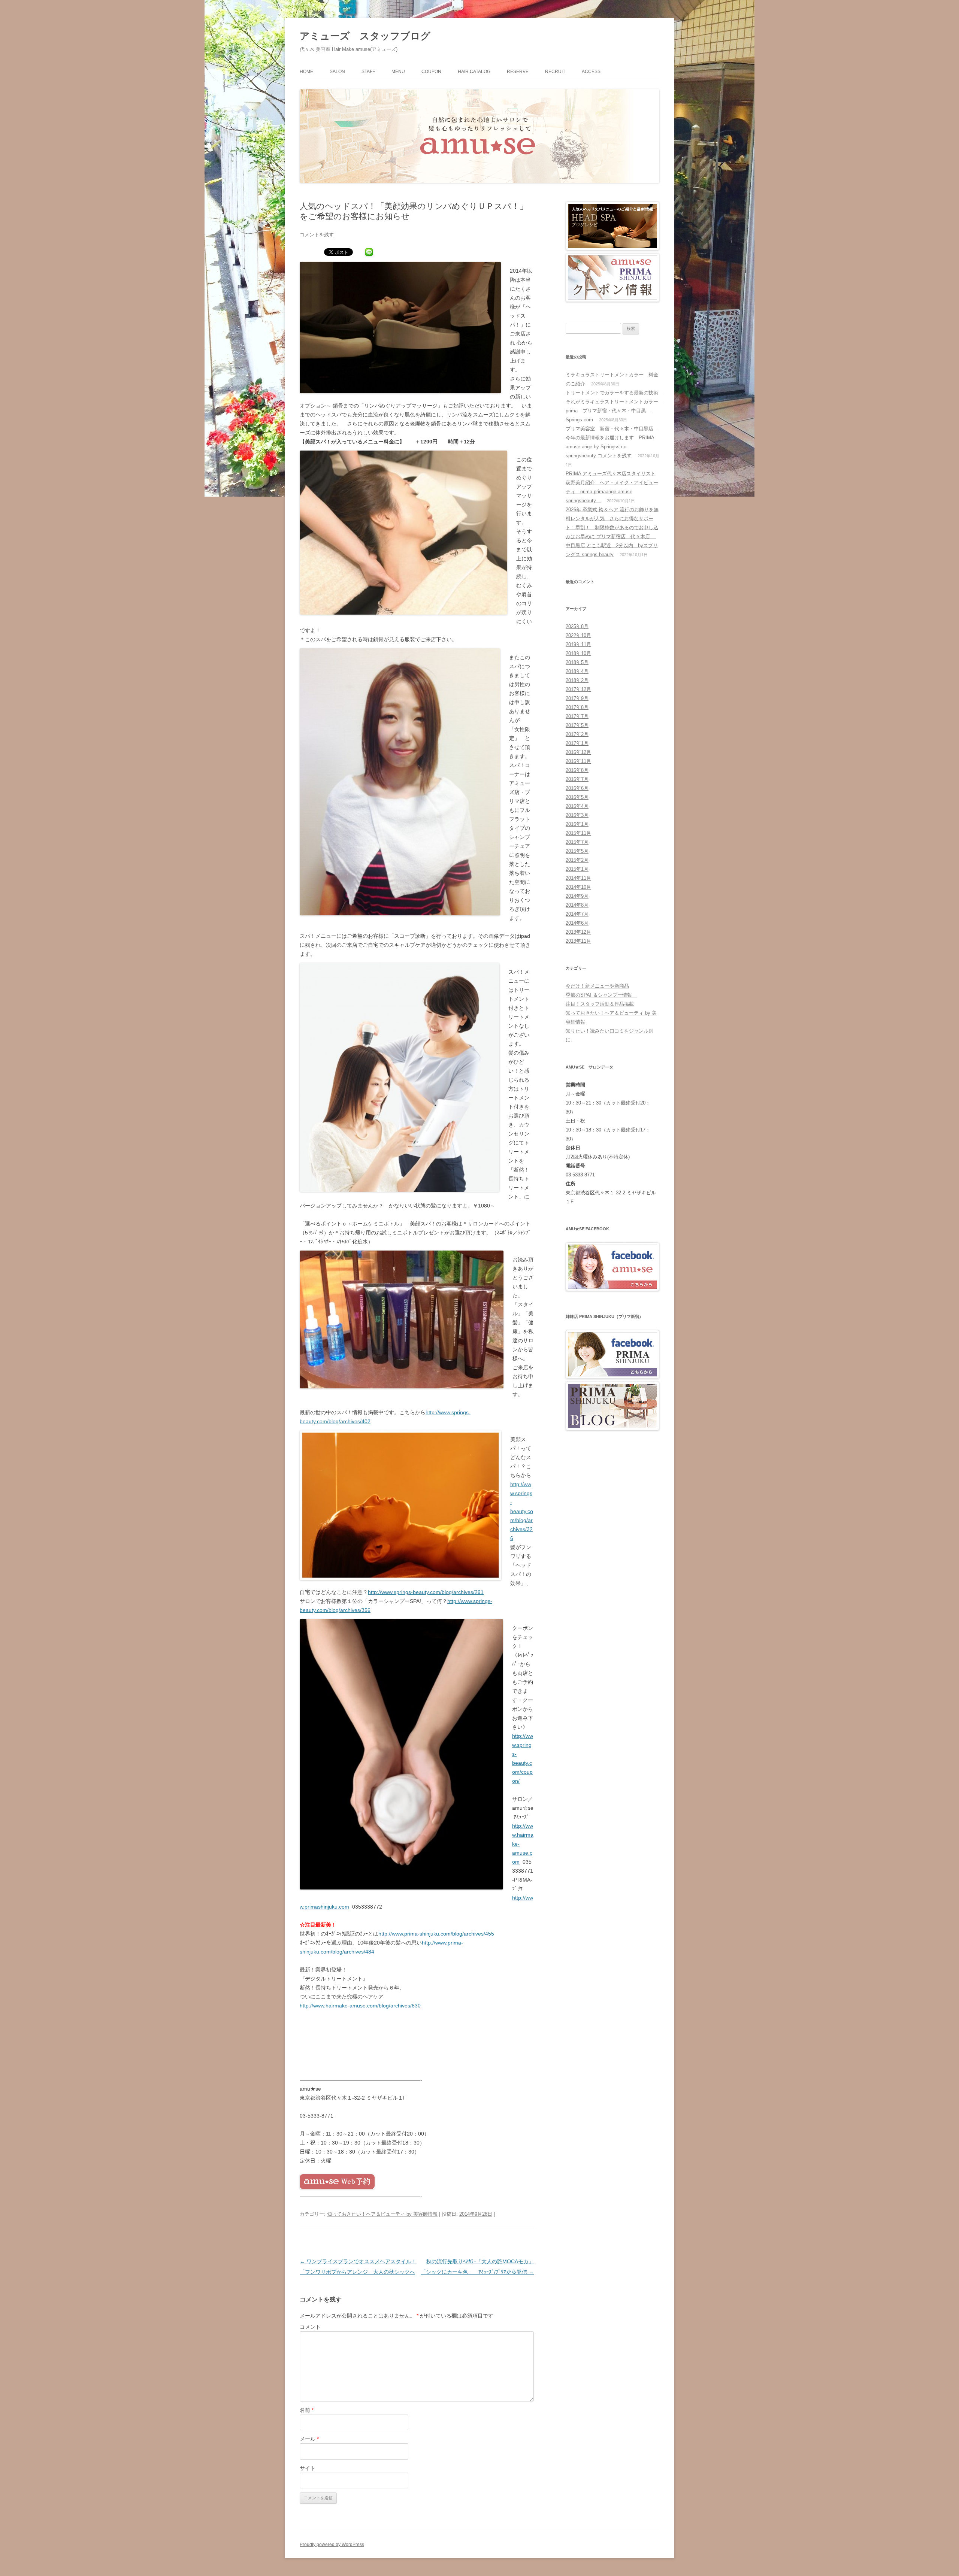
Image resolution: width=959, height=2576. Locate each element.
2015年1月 (577, 869)
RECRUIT (555, 72)
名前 (307, 2410)
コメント (310, 2327)
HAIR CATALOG (474, 72)
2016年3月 (577, 815)
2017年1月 (577, 743)
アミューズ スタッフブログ (365, 36)
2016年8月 (577, 770)
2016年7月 (577, 779)
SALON (337, 72)
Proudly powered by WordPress (332, 2545)
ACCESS (591, 72)
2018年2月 (577, 680)
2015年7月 (577, 842)
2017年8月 (577, 707)
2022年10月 (578, 635)
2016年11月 (578, 761)
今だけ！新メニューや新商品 (597, 986)
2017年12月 (578, 689)
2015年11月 (578, 833)
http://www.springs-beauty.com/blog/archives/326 (522, 1511)
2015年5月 (577, 851)
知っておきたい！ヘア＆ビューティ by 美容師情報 (382, 2214)
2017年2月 (577, 734)
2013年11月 (578, 941)
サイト (308, 2468)
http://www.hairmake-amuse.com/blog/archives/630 (360, 2006)
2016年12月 (578, 752)
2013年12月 (578, 932)
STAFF (368, 72)
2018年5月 (577, 662)
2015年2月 (577, 860)
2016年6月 (577, 788)
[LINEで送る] (369, 253)
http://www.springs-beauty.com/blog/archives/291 (426, 1592)
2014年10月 (578, 887)
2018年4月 (577, 671)
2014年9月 (577, 896)
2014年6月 (577, 923)
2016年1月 (577, 824)
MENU (398, 72)
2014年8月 (577, 905)
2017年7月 (577, 716)
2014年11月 (578, 878)
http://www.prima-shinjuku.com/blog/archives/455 (436, 1934)
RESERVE (518, 72)
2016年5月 (577, 797)
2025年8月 (577, 626)
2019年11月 (578, 644)
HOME (306, 72)
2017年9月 (577, 698)
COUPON (431, 72)
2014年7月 (577, 914)
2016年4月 (577, 806)
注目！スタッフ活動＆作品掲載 (600, 1004)
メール (309, 2439)
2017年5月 (577, 725)
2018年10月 (578, 653)
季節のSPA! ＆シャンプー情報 (601, 995)
